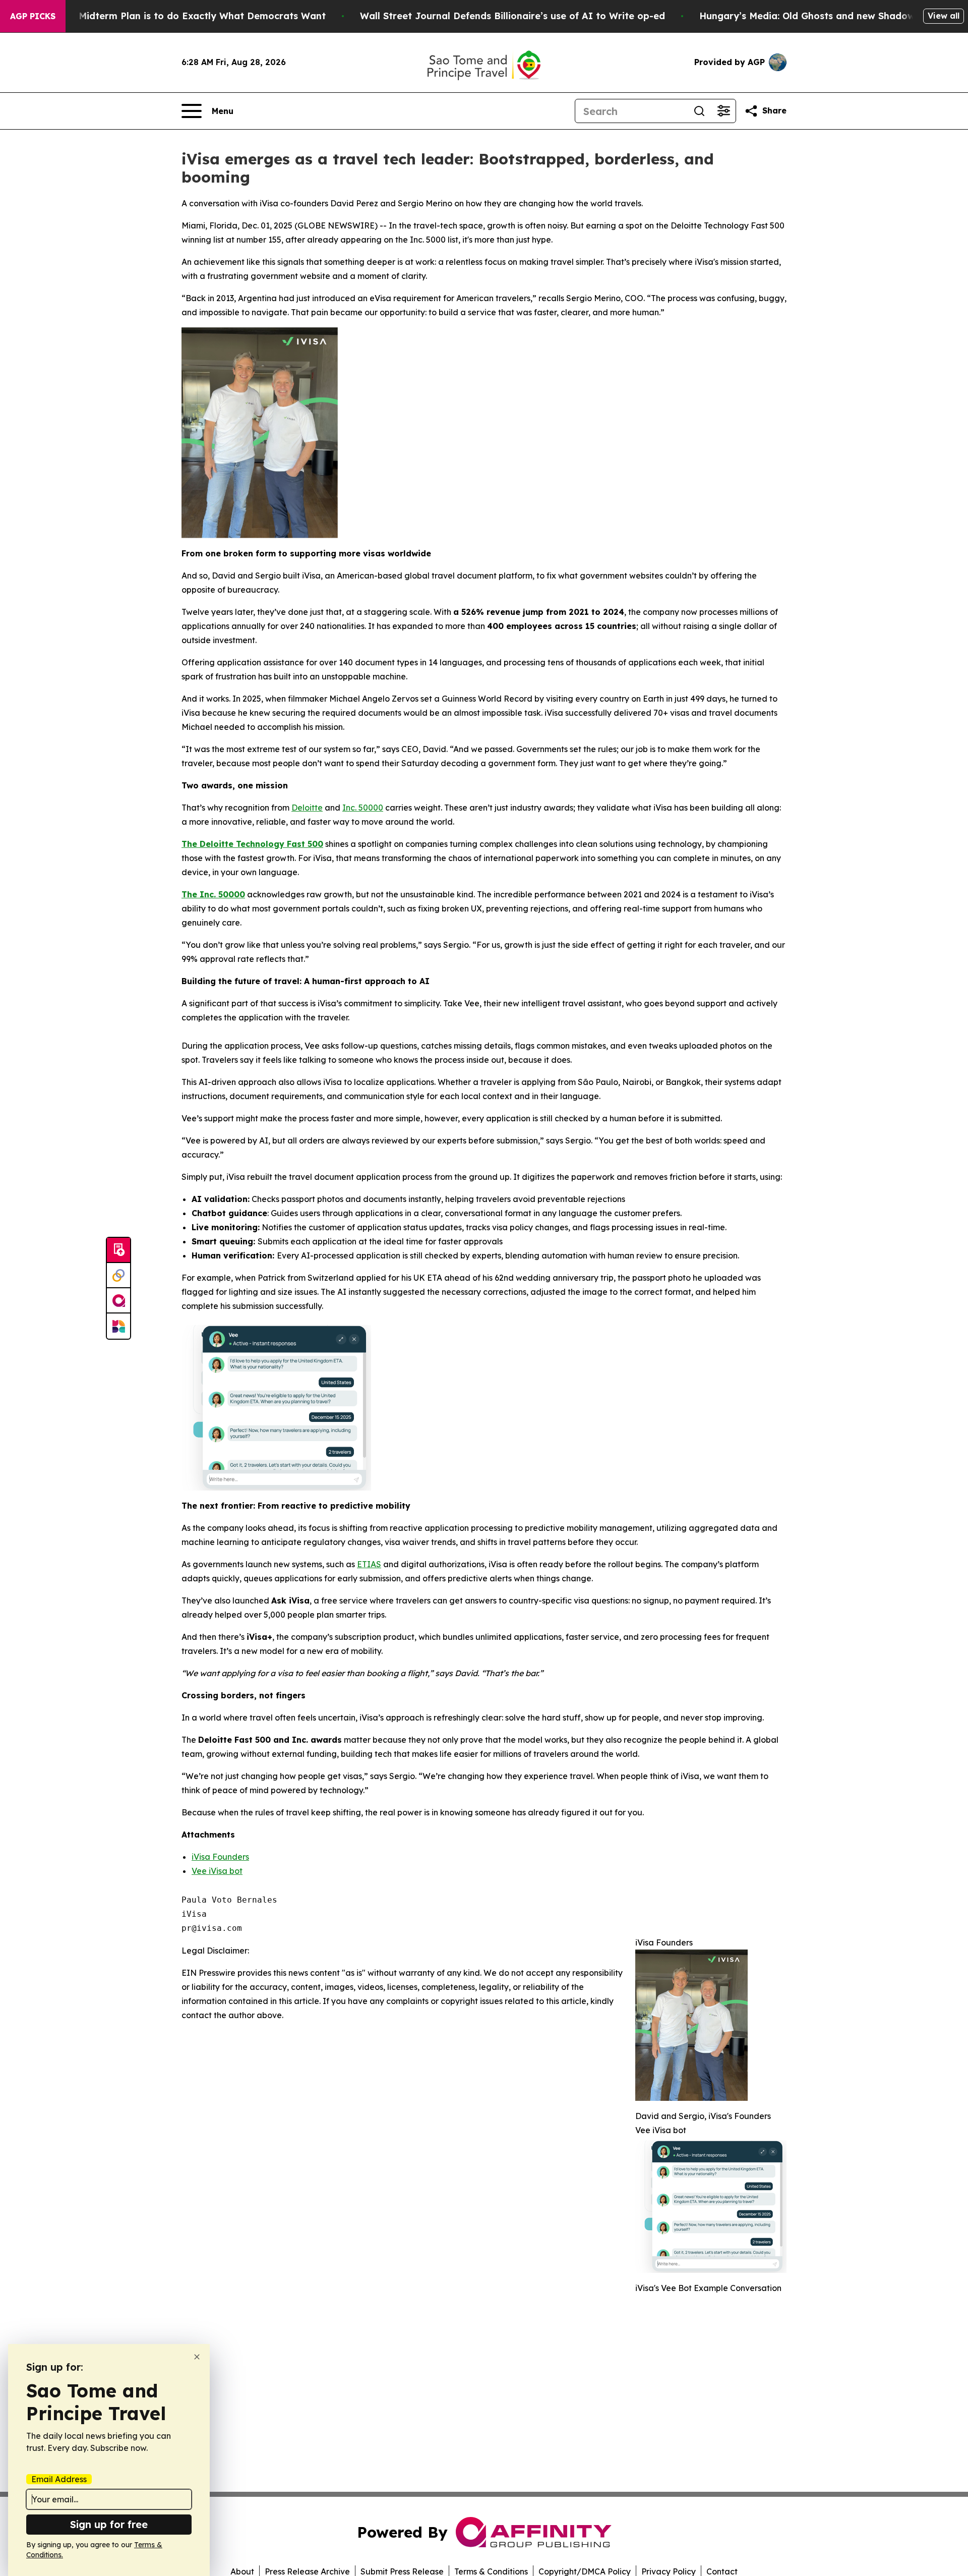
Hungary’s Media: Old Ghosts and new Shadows (809, 16)
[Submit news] (118, 1250)
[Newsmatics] (118, 1326)
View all (944, 16)
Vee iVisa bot (217, 1871)
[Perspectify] (118, 1276)
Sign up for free (109, 2524)
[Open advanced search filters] (723, 111)
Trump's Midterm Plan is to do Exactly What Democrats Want (183, 16)
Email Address (59, 2479)
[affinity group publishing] (118, 1301)
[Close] (197, 2357)
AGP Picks (33, 16)
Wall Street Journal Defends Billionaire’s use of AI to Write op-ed (512, 16)
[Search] (699, 111)
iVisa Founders (220, 1857)
